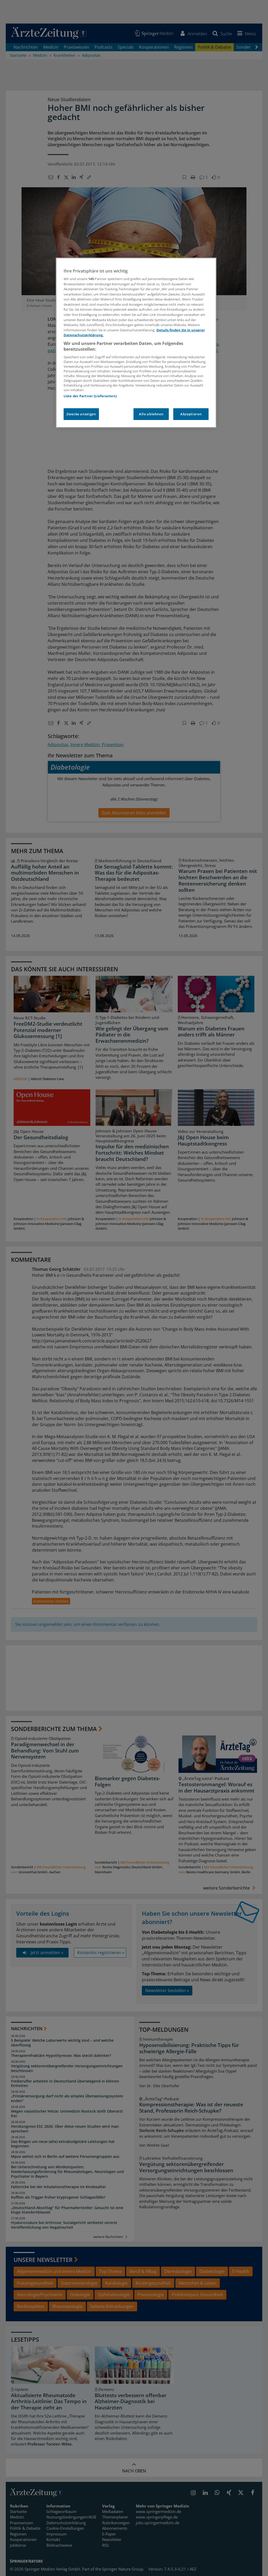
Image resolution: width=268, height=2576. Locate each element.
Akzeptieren (191, 414)
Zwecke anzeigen (81, 414)
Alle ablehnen (151, 414)
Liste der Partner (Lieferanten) (90, 396)
